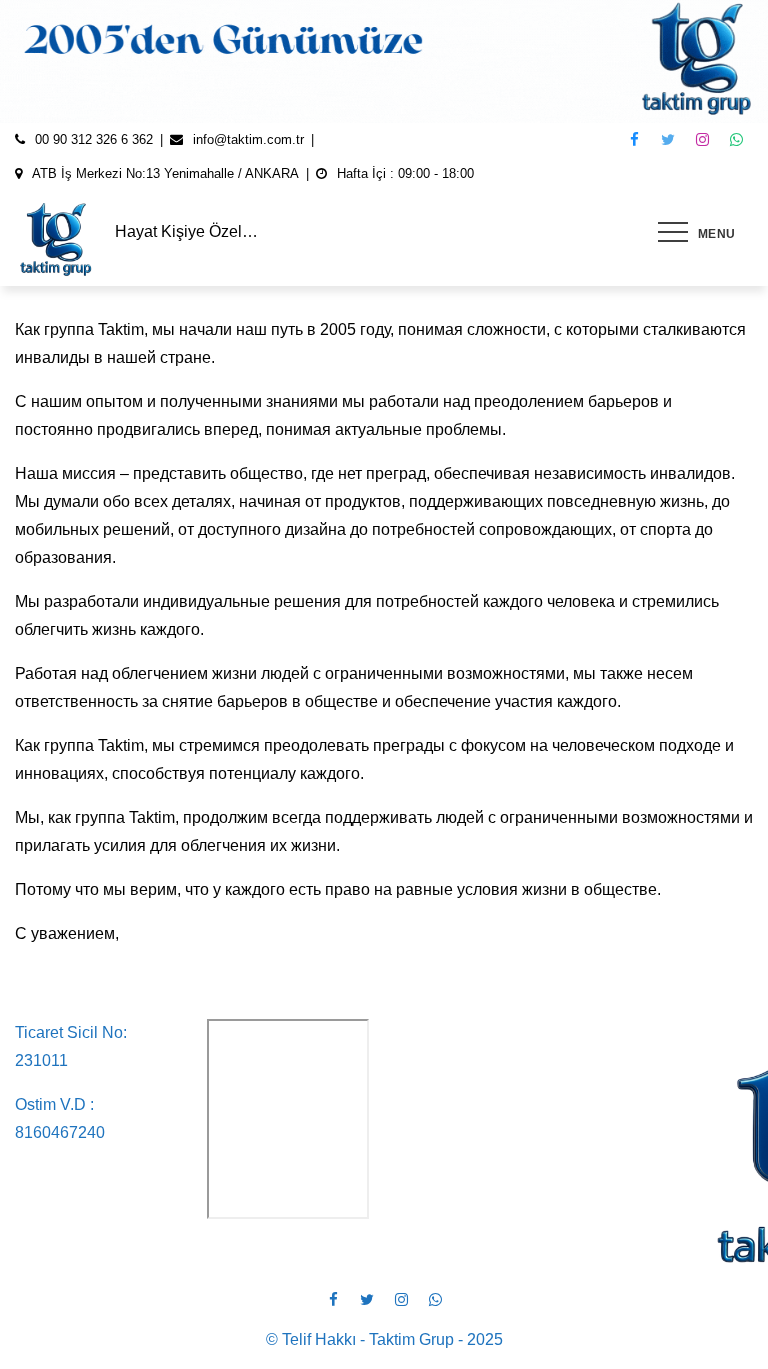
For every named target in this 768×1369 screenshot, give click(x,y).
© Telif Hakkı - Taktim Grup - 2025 (384, 1339)
